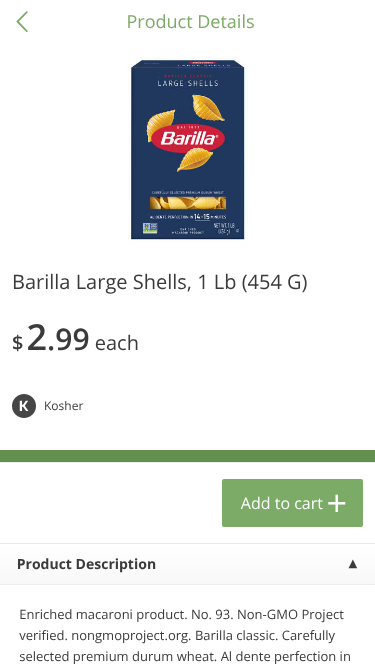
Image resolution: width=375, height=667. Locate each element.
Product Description (86, 564)
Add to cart (282, 503)
